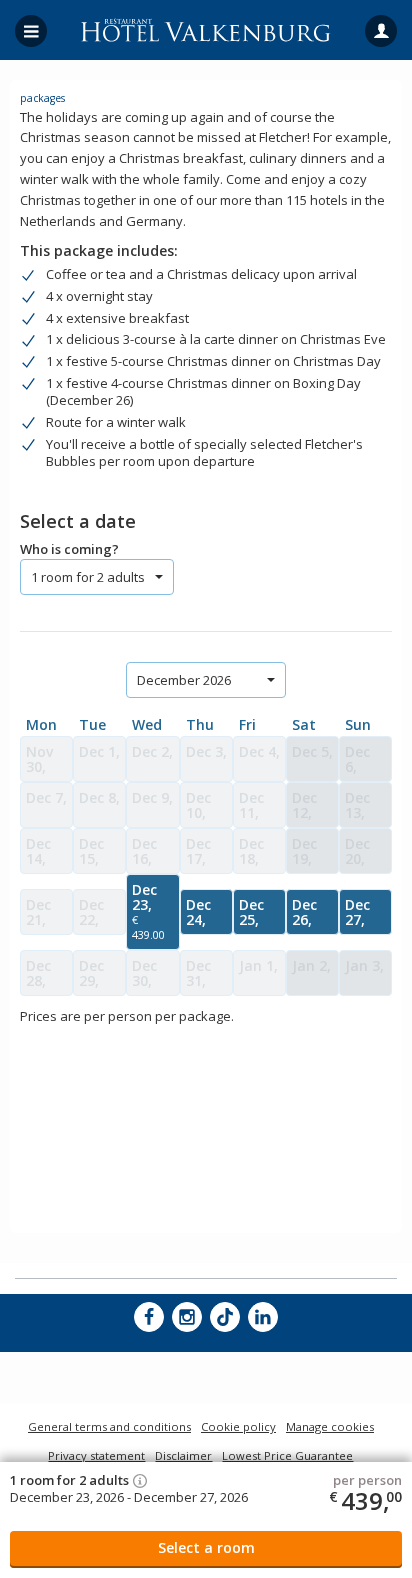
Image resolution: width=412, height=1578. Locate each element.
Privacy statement (96, 1455)
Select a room (206, 1547)
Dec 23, (148, 911)
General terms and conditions (109, 1426)
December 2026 (184, 680)
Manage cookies (330, 1426)
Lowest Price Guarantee (287, 1455)
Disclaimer (183, 1455)
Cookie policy (238, 1426)
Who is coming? (69, 549)
